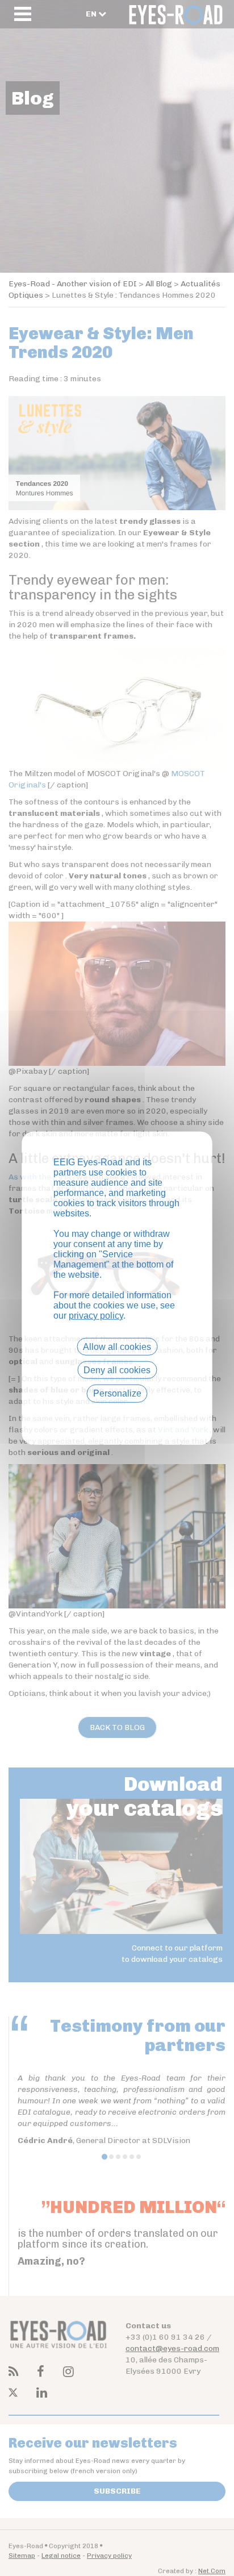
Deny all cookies (117, 1370)
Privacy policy (117, 1413)
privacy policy (96, 1316)
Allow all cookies (117, 1347)
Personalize (117, 1393)
